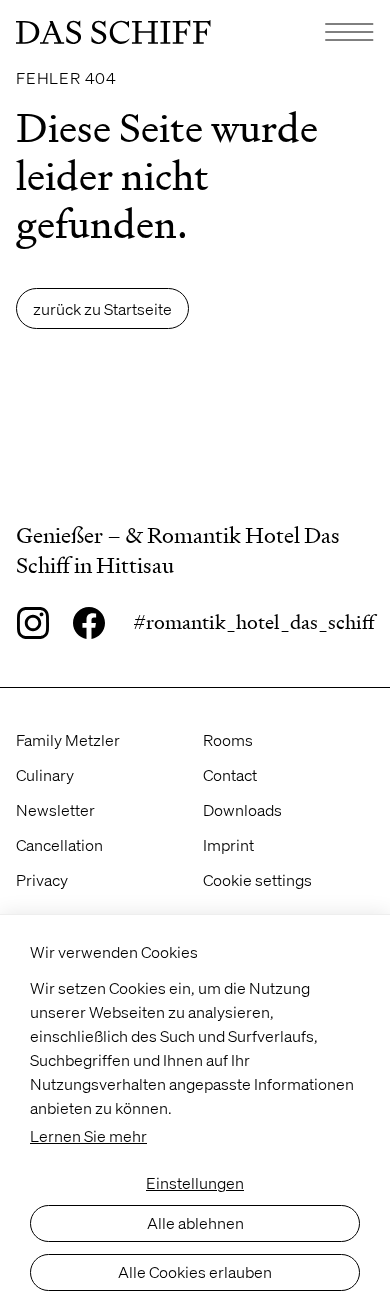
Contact (230, 774)
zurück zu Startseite (102, 308)
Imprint (228, 844)
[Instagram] (32, 623)
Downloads (242, 809)
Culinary (45, 774)
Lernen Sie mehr (88, 1135)
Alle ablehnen (195, 1222)
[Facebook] (89, 623)
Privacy (42, 879)
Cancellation (59, 844)
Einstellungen (195, 1182)
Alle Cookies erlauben (195, 1271)
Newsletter (55, 809)
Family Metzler (68, 739)
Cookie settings (257, 879)
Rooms (228, 739)
